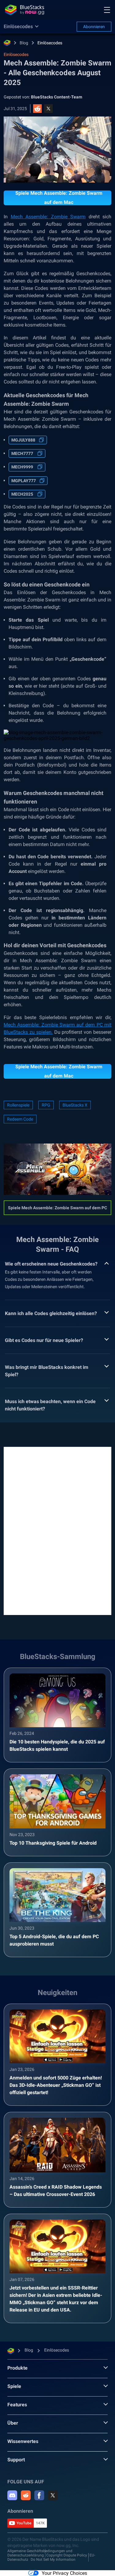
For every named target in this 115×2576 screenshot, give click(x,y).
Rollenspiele (18, 1105)
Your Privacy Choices (64, 2573)
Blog (24, 43)
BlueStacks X (75, 1105)
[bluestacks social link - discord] (12, 2495)
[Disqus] (57, 1530)
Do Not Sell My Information (53, 2559)
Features (17, 2405)
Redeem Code (20, 1119)
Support (16, 2460)
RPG (46, 1105)
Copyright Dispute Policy (67, 2555)
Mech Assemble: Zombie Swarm (48, 217)
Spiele (14, 2386)
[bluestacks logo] (25, 10)
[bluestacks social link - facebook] (39, 2495)
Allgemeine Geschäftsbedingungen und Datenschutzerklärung (40, 2553)
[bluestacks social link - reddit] (26, 2495)
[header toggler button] (107, 10)
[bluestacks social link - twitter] (53, 2495)
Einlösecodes (50, 43)
